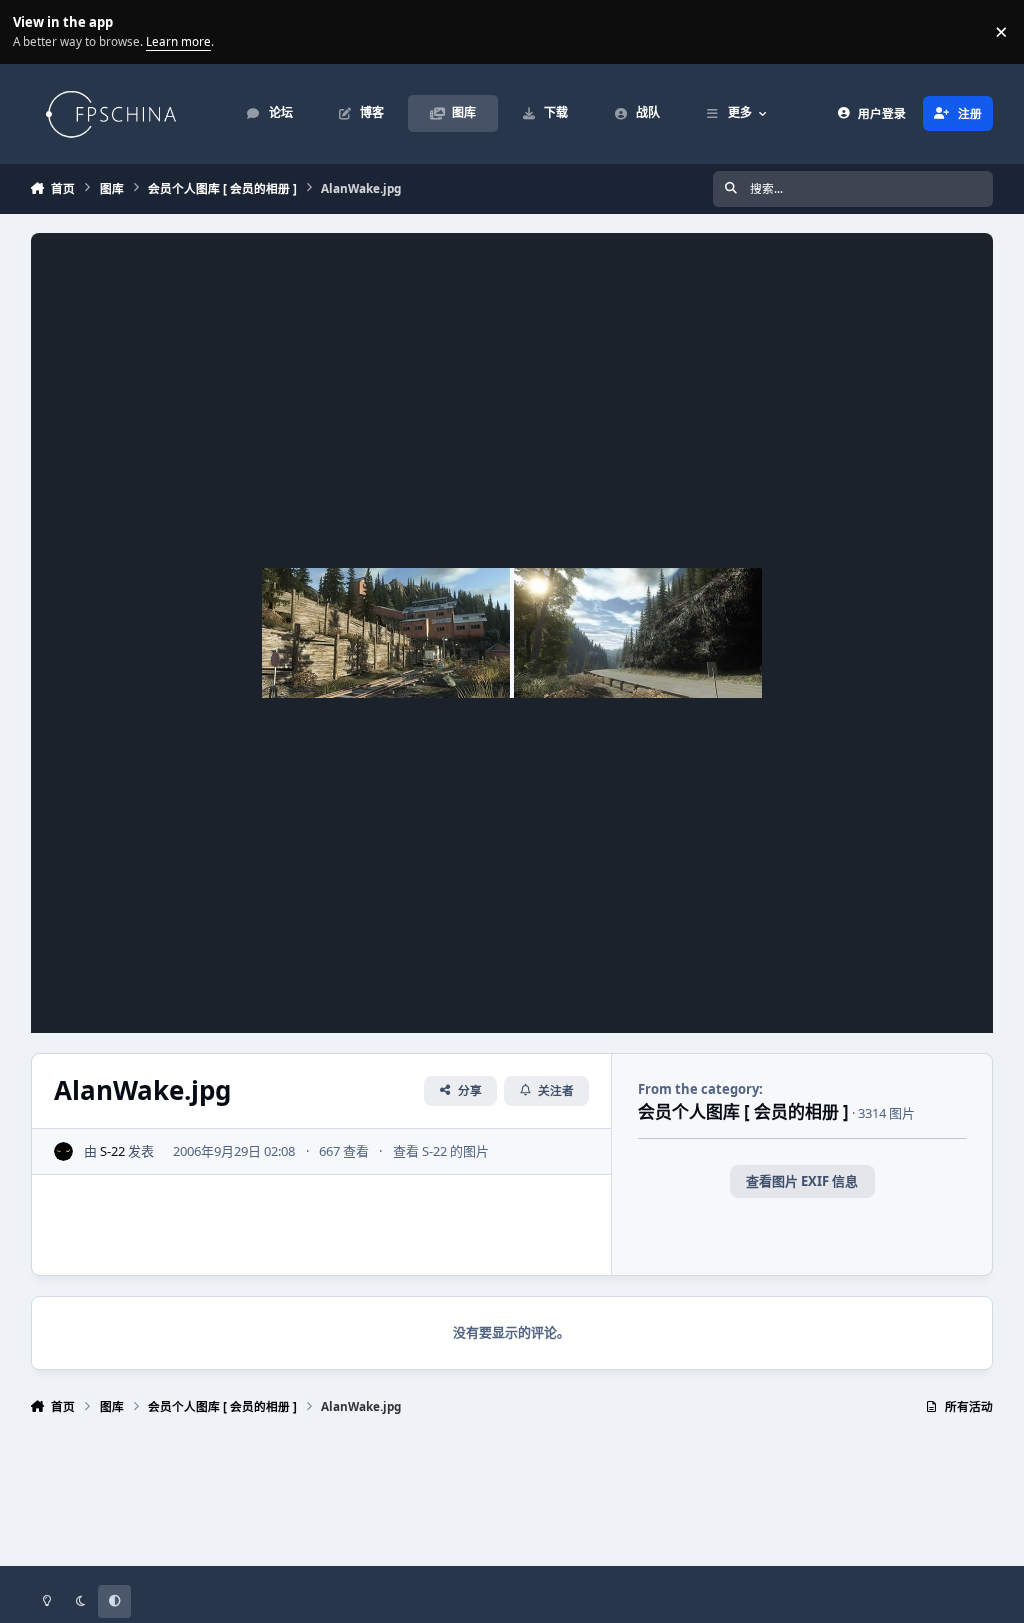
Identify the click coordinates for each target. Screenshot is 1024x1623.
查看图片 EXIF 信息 (802, 1181)
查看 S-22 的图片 (441, 1151)
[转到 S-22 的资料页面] (64, 1152)
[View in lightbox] (512, 633)
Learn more (34, 31)
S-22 (112, 1151)
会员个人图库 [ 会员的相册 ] (743, 1111)
